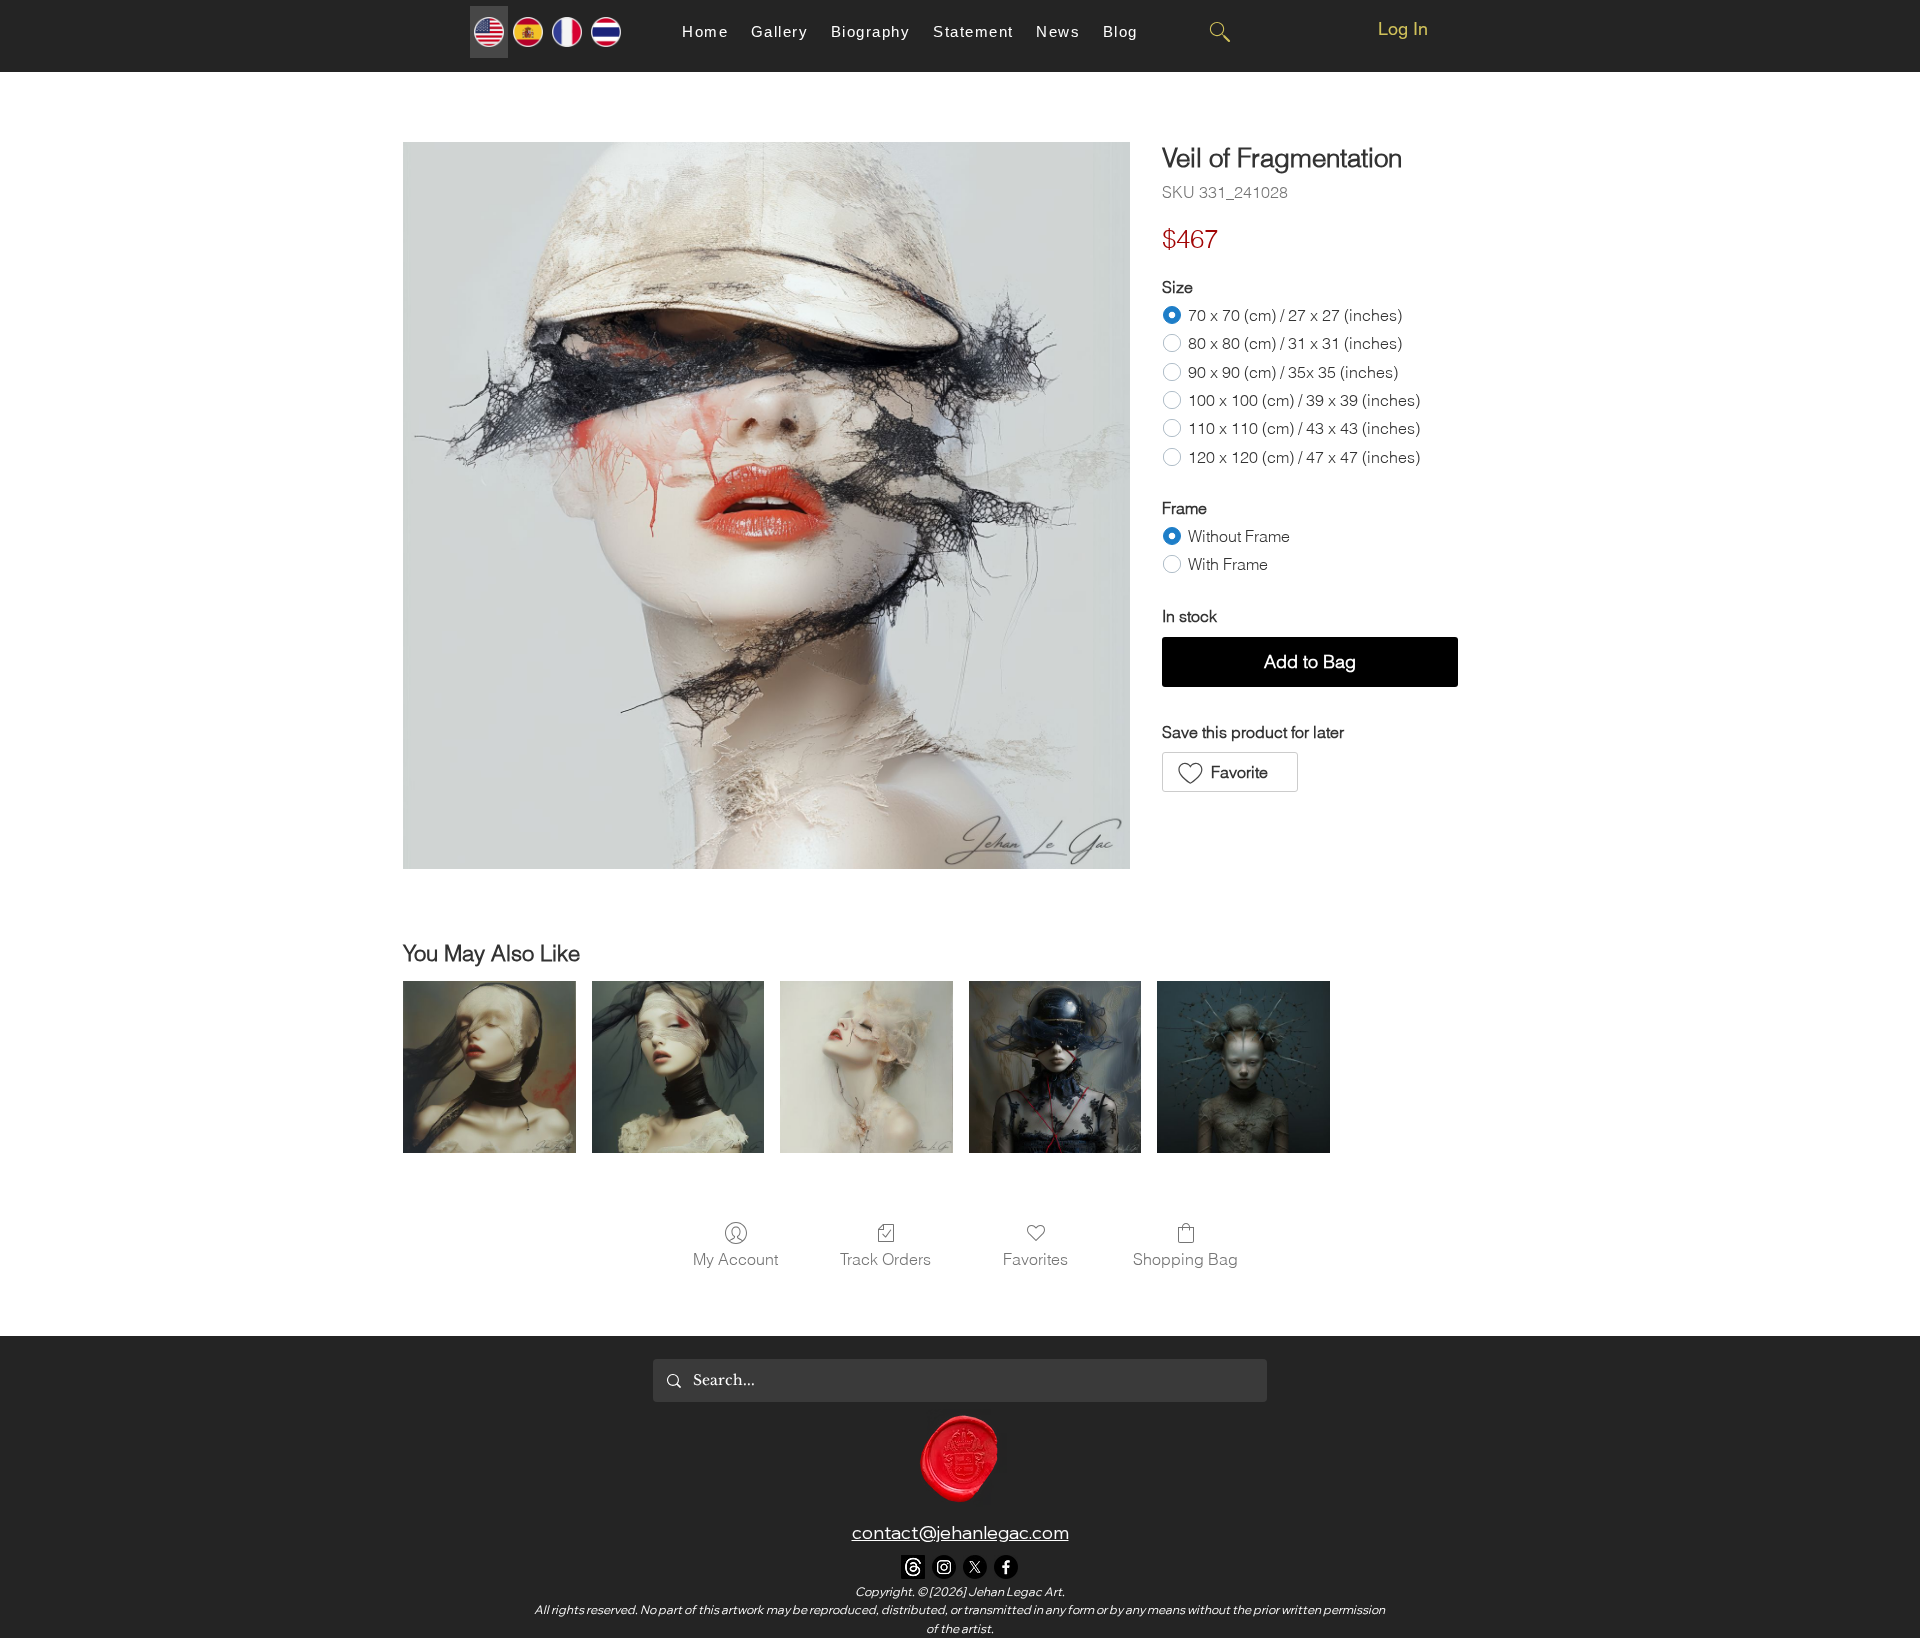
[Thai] (605, 32)
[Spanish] (527, 32)
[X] (975, 1567)
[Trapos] (913, 1567)
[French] (566, 32)
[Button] (1219, 32)
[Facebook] (1006, 1567)
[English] (489, 32)
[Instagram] (944, 1567)
